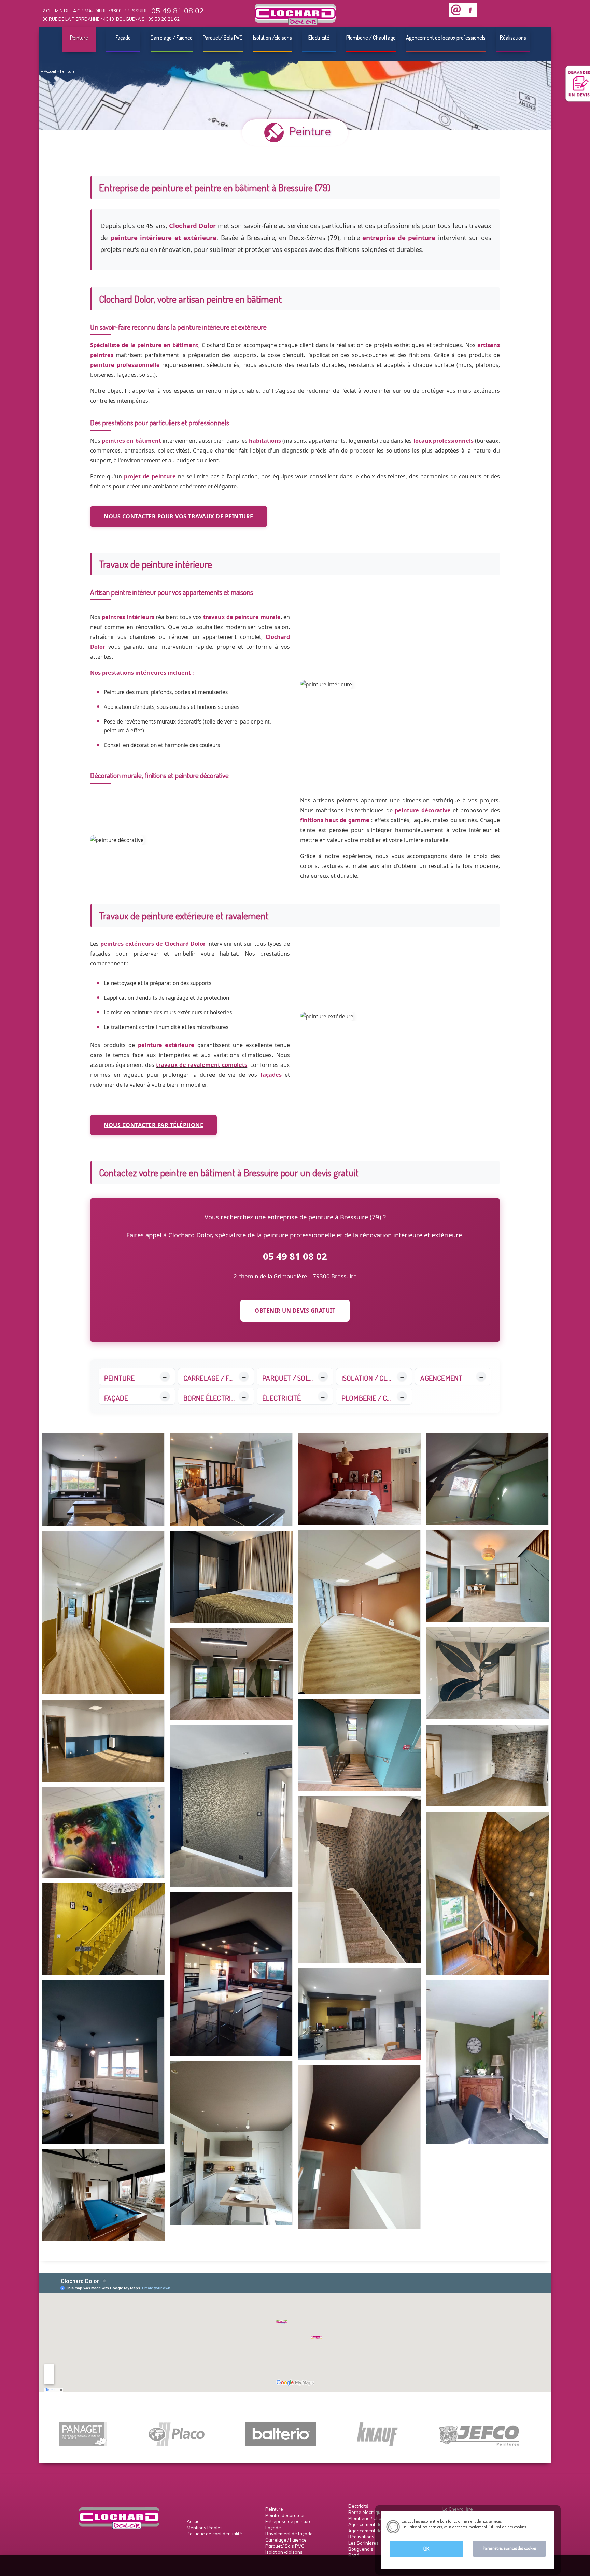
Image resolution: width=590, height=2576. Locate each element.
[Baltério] (281, 2444)
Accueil (50, 71)
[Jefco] (479, 2444)
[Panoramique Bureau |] (231, 1674)
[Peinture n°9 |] (359, 2014)
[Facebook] (470, 10)
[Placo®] (176, 2444)
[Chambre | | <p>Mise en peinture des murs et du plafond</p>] (359, 1479)
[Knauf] (377, 2444)
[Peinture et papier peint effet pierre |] (487, 1765)
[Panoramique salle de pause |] (103, 1832)
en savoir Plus (539, 2527)
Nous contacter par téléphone (153, 1125)
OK (426, 2549)
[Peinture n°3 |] (359, 1745)
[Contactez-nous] (456, 10)
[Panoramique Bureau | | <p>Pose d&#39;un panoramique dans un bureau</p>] (487, 1673)
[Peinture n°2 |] (103, 2195)
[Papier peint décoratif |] (231, 1806)
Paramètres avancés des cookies (510, 2548)
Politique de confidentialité (214, 2534)
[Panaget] (83, 2444)
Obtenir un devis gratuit (295, 1311)
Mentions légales (205, 2528)
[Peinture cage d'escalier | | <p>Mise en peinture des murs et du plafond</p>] (359, 2147)
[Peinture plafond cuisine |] (231, 2143)
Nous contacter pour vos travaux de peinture (179, 516)
